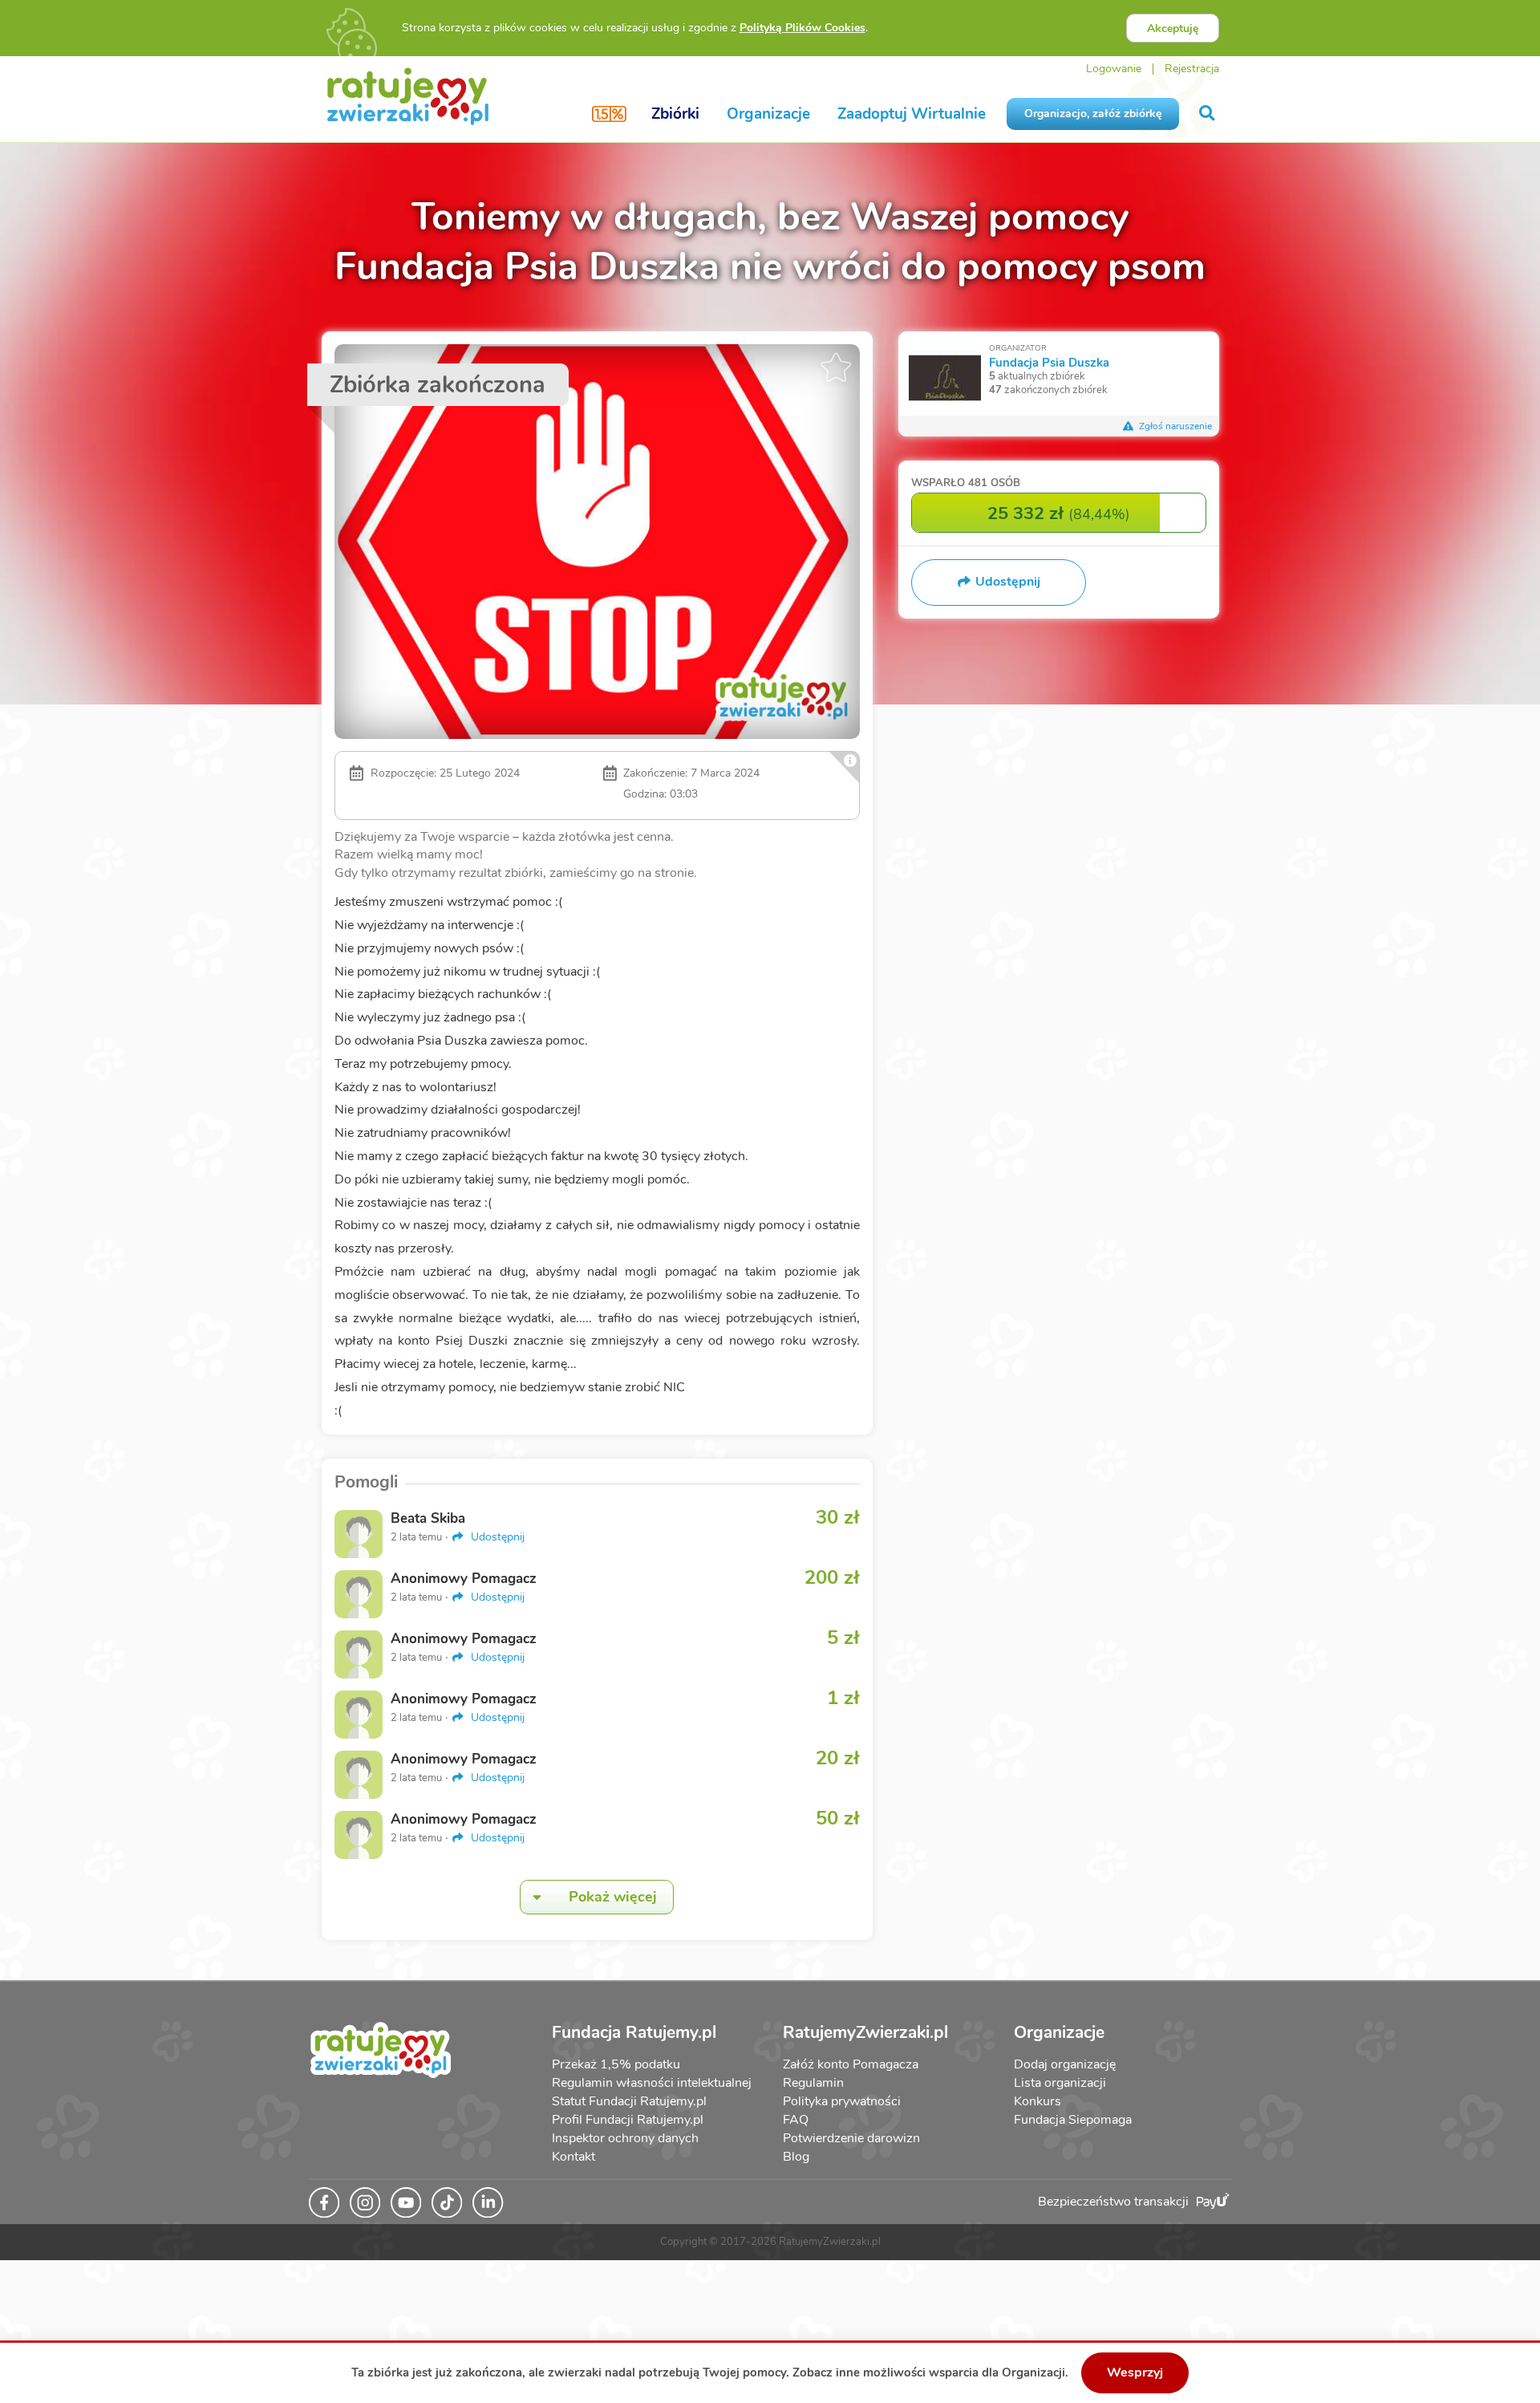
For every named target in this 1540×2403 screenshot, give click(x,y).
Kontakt (573, 2157)
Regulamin (813, 2083)
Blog (796, 2157)
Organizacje (768, 114)
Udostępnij (496, 1537)
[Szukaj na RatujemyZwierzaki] (1208, 114)
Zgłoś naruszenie (1174, 426)
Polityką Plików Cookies (802, 28)
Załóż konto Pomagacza (851, 2064)
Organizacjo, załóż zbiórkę (1093, 114)
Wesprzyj (1135, 2373)
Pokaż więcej (613, 1897)
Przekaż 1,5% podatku (616, 2064)
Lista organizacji (1060, 2083)
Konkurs (1037, 2101)
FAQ (796, 2120)
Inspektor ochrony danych (625, 2138)
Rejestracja (1192, 69)
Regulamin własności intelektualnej (652, 2083)
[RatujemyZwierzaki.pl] (408, 95)
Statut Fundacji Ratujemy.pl (629, 2101)
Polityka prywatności (842, 2101)
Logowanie (1114, 69)
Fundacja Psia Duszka (1049, 362)
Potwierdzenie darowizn (851, 2138)
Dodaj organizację (1065, 2064)
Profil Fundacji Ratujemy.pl (628, 2120)
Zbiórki (675, 114)
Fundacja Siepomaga (1073, 2120)
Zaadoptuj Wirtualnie (912, 114)
